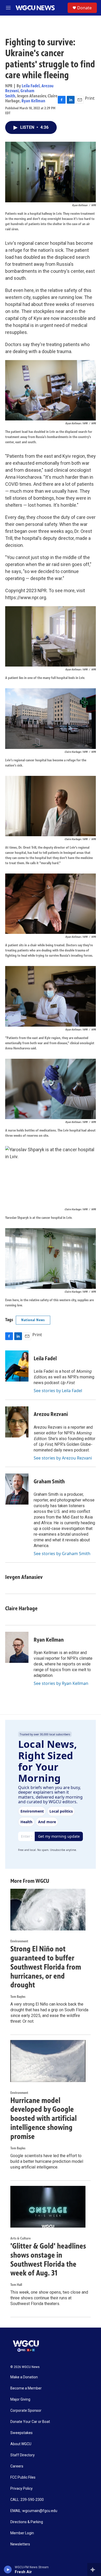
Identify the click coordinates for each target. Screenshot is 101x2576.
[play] (8, 2570)
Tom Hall (16, 2285)
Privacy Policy (21, 2489)
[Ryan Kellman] (17, 1647)
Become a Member (26, 2388)
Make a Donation (24, 2377)
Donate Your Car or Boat (30, 2422)
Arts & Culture (20, 2238)
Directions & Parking (27, 2522)
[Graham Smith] (17, 1489)
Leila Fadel (31, 86)
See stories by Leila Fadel (58, 1391)
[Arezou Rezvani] (17, 1422)
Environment (19, 1941)
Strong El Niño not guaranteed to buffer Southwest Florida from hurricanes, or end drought (46, 1967)
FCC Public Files (23, 2477)
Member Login (22, 2533)
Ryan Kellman (33, 101)
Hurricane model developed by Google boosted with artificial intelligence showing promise (44, 2118)
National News (33, 1320)
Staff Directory (23, 2455)
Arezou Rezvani (51, 1414)
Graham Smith (49, 1481)
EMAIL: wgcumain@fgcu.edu (34, 2511)
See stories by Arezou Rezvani (63, 1458)
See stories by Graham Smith (62, 1554)
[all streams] (94, 2570)
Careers (17, 2466)
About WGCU (21, 2444)
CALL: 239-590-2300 (27, 2500)
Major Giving (20, 2399)
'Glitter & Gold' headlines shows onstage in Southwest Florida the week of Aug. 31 (48, 2259)
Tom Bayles (18, 1997)
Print (90, 98)
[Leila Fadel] (17, 1366)
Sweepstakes (21, 2433)
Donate (84, 8)
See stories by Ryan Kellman (61, 1683)
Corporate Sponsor (26, 2411)
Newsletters (20, 2544)
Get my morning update (59, 1836)
